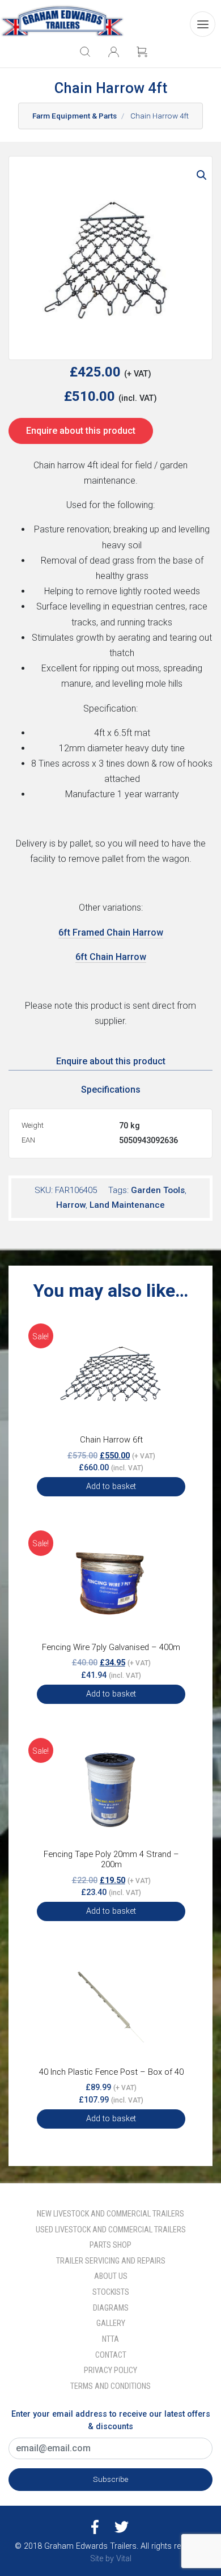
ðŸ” (202, 175)
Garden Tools (158, 1190)
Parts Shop (110, 2245)
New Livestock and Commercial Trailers (110, 2214)
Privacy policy (110, 2370)
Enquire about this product (81, 431)
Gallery (111, 2323)
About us (111, 2276)
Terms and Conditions (110, 2386)
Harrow (71, 1205)
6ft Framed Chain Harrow (111, 932)
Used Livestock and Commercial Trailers (111, 2230)
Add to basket (111, 1486)
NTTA (110, 2339)
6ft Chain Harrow (111, 957)
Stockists (111, 2292)
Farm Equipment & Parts (75, 116)
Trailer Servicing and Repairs (111, 2261)
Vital (124, 2559)
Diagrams (111, 2308)
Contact (111, 2355)
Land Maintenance (127, 1205)
